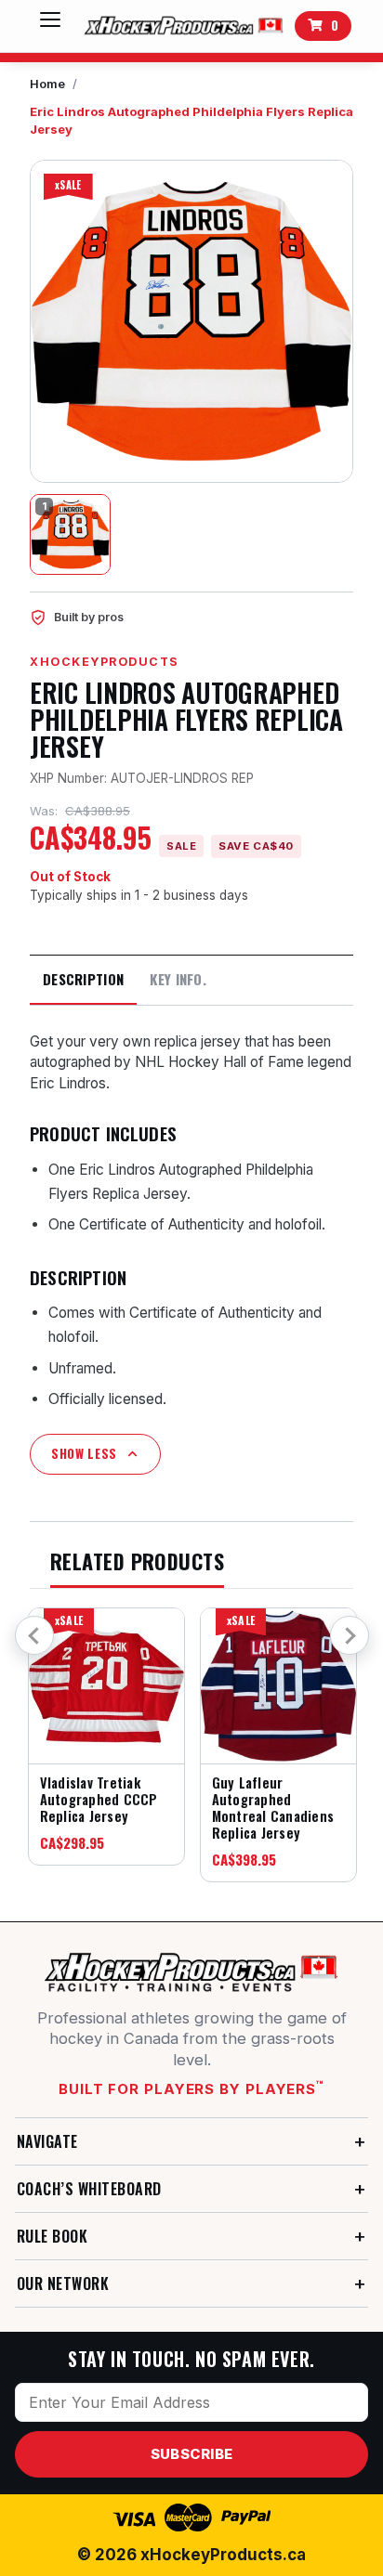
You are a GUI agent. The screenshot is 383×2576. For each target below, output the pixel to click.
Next (350, 1635)
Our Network (63, 2283)
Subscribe (192, 2454)
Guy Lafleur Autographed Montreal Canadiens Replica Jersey (273, 1808)
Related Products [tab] (137, 1563)
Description (83, 979)
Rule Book (52, 2236)
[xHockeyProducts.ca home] (191, 1972)
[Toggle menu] (50, 26)
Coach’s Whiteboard (89, 2189)
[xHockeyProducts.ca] (182, 26)
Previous (34, 1635)
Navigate (47, 2141)
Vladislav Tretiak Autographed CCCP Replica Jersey (99, 1799)
